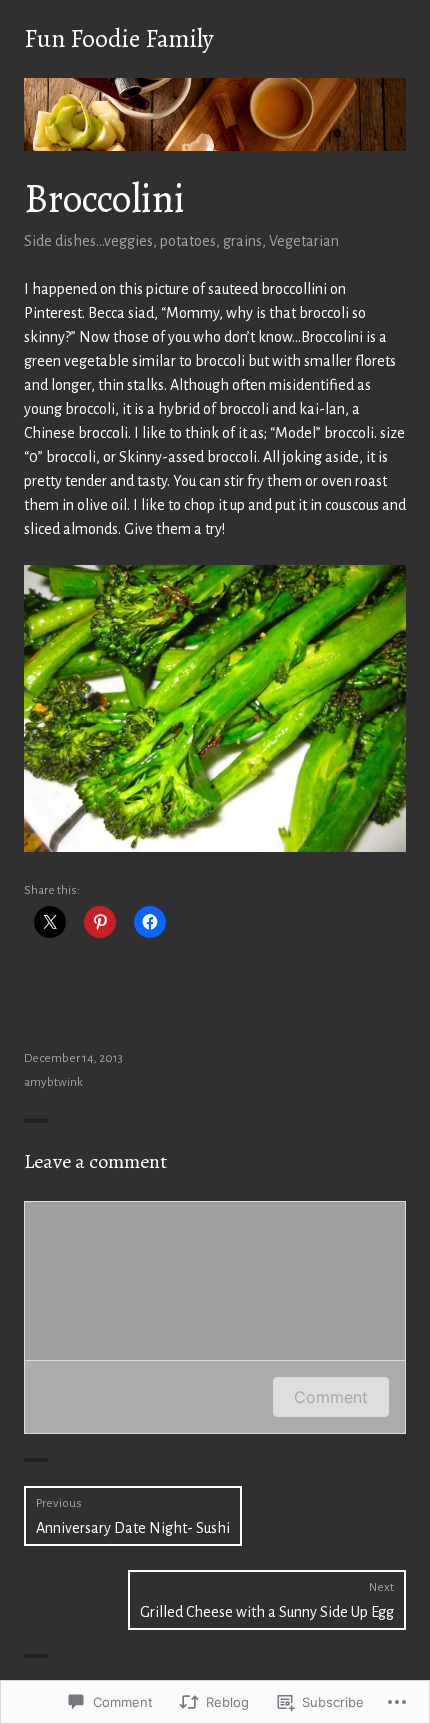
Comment (331, 1397)
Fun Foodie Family (119, 39)
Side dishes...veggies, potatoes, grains (143, 241)
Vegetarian (304, 241)
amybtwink (53, 1082)
